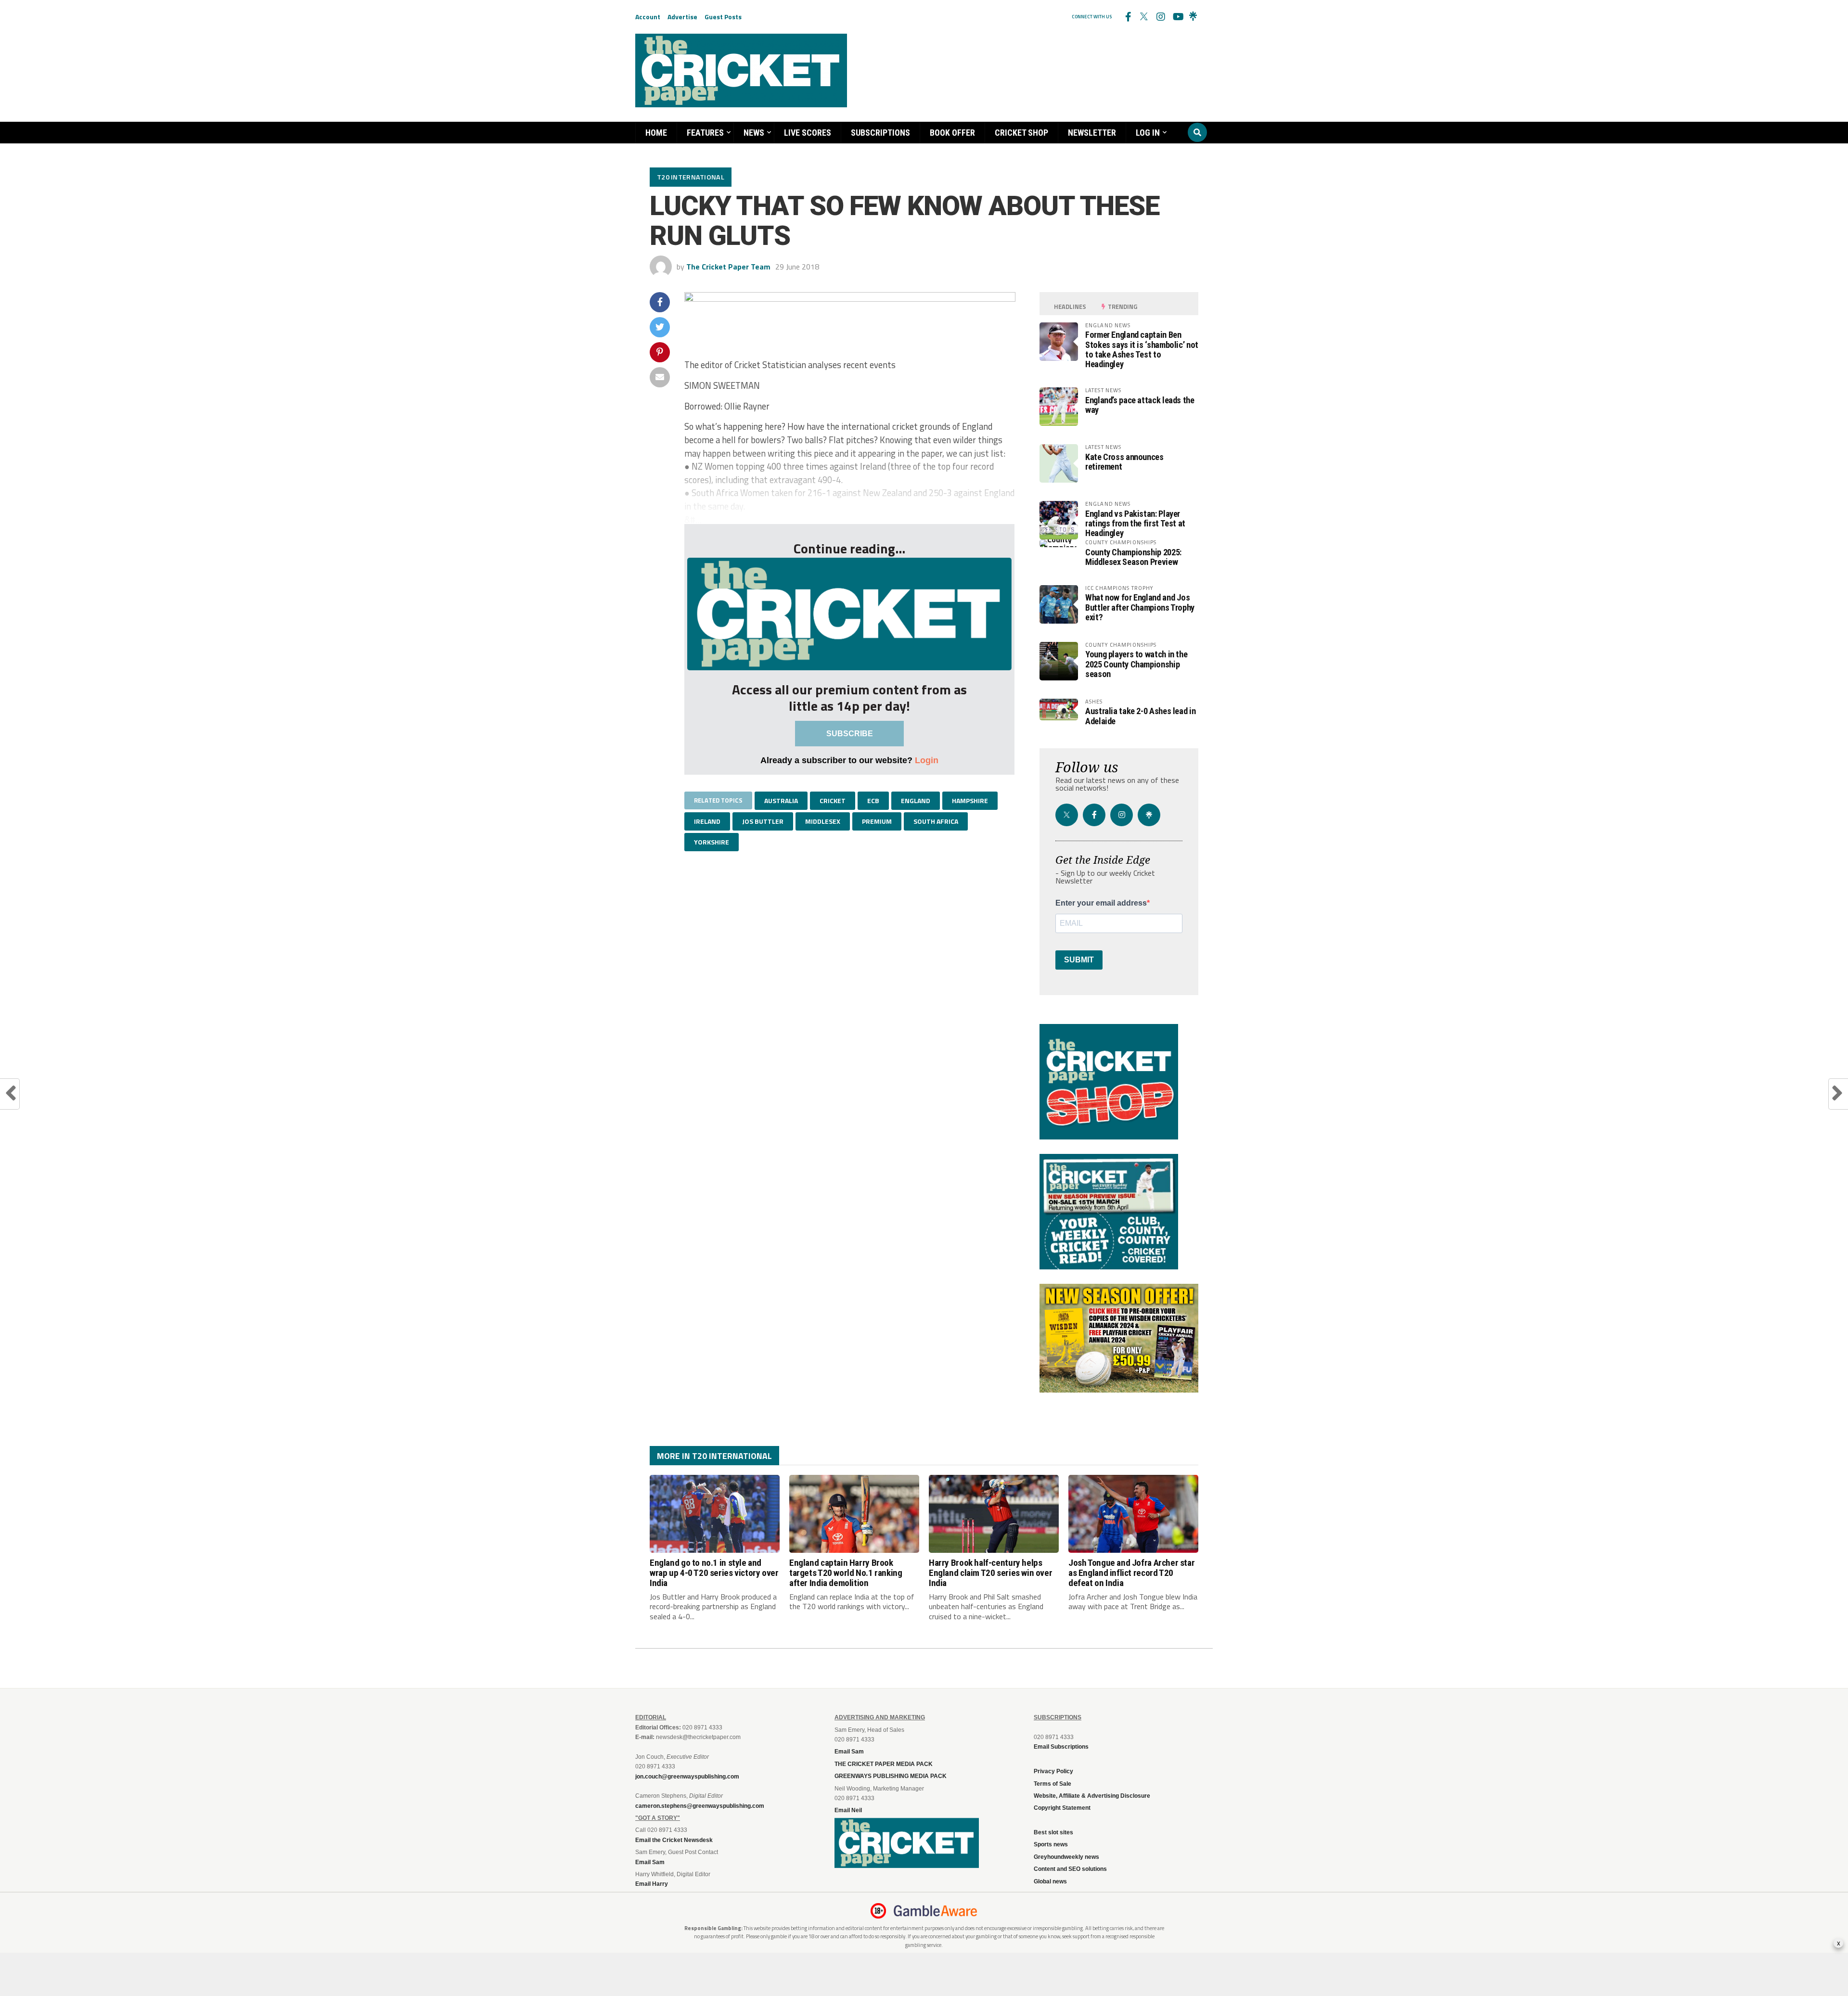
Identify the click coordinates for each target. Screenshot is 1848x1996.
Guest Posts (723, 17)
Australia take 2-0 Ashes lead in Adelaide (1140, 716)
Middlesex (823, 821)
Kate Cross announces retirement (1124, 462)
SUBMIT (1079, 960)
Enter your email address (1101, 903)
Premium (877, 821)
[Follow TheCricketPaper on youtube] (1177, 17)
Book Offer (952, 133)
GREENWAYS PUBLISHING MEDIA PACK (891, 1776)
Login (927, 760)
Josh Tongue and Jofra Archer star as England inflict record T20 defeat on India (1131, 1573)
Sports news (1051, 1844)
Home (656, 133)
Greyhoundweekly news (1066, 1857)
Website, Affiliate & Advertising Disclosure (1092, 1796)
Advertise (682, 17)
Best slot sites (1053, 1832)
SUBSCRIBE (850, 734)
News (754, 133)
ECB (873, 800)
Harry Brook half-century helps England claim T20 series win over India (990, 1573)
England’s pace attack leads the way (1140, 405)
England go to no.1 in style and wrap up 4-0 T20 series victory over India (714, 1573)
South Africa (936, 821)
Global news (1050, 1881)
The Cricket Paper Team (728, 267)
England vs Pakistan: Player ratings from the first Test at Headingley (1135, 523)
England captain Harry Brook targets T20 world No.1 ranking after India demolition (846, 1573)
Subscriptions (880, 133)
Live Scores (808, 133)
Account (648, 17)
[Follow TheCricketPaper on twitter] (1144, 17)
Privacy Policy (1053, 1771)
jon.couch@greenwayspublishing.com (687, 1777)
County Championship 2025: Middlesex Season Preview (1133, 557)
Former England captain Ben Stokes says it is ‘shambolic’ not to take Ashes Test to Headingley (1142, 349)
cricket (833, 800)
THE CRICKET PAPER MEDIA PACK (884, 1764)
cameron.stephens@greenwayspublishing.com (700, 1806)
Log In (1148, 133)
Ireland (707, 821)
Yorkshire (712, 842)
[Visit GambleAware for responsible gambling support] (936, 1911)
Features (705, 133)
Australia (781, 800)
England (916, 800)
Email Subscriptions (1061, 1747)
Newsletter (1092, 133)
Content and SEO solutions (1070, 1869)
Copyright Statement (1062, 1808)
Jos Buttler (763, 821)
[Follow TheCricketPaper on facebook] (1128, 17)
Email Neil (848, 1810)
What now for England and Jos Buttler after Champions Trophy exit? (1140, 607)
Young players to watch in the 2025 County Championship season (1136, 664)
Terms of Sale (1052, 1784)
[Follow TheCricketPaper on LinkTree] (1193, 17)
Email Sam (849, 1752)
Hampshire (970, 800)
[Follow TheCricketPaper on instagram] (1160, 17)
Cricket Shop (1021, 133)
